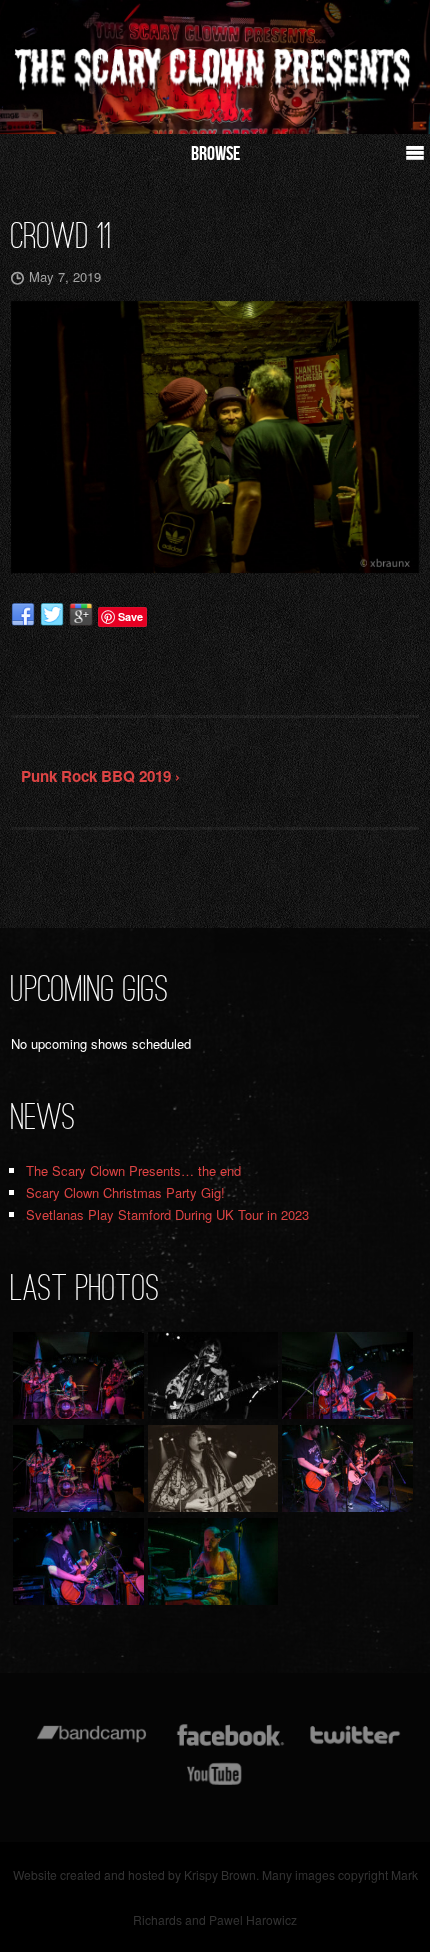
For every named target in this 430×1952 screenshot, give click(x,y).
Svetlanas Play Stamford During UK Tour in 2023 (167, 1214)
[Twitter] (354, 1744)
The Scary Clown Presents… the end (133, 1170)
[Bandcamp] (91, 1744)
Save (130, 616)
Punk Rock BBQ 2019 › (100, 776)
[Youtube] (215, 1783)
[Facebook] (230, 1744)
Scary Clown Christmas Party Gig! (125, 1192)
